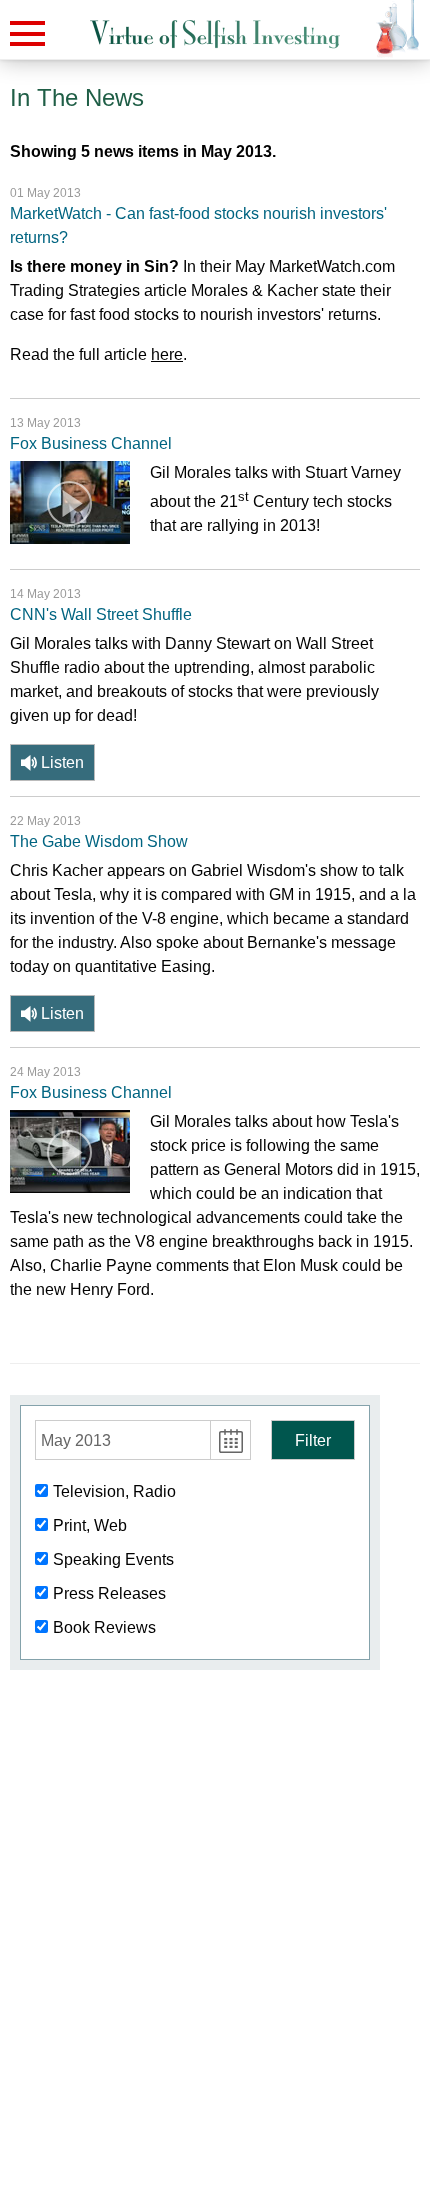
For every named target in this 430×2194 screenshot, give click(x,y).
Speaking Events (113, 1559)
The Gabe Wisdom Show (99, 841)
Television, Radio (114, 1491)
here (167, 354)
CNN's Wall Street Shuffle (101, 614)
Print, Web (90, 1525)
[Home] (215, 34)
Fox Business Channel (91, 443)
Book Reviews (104, 1627)
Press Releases (109, 1593)
